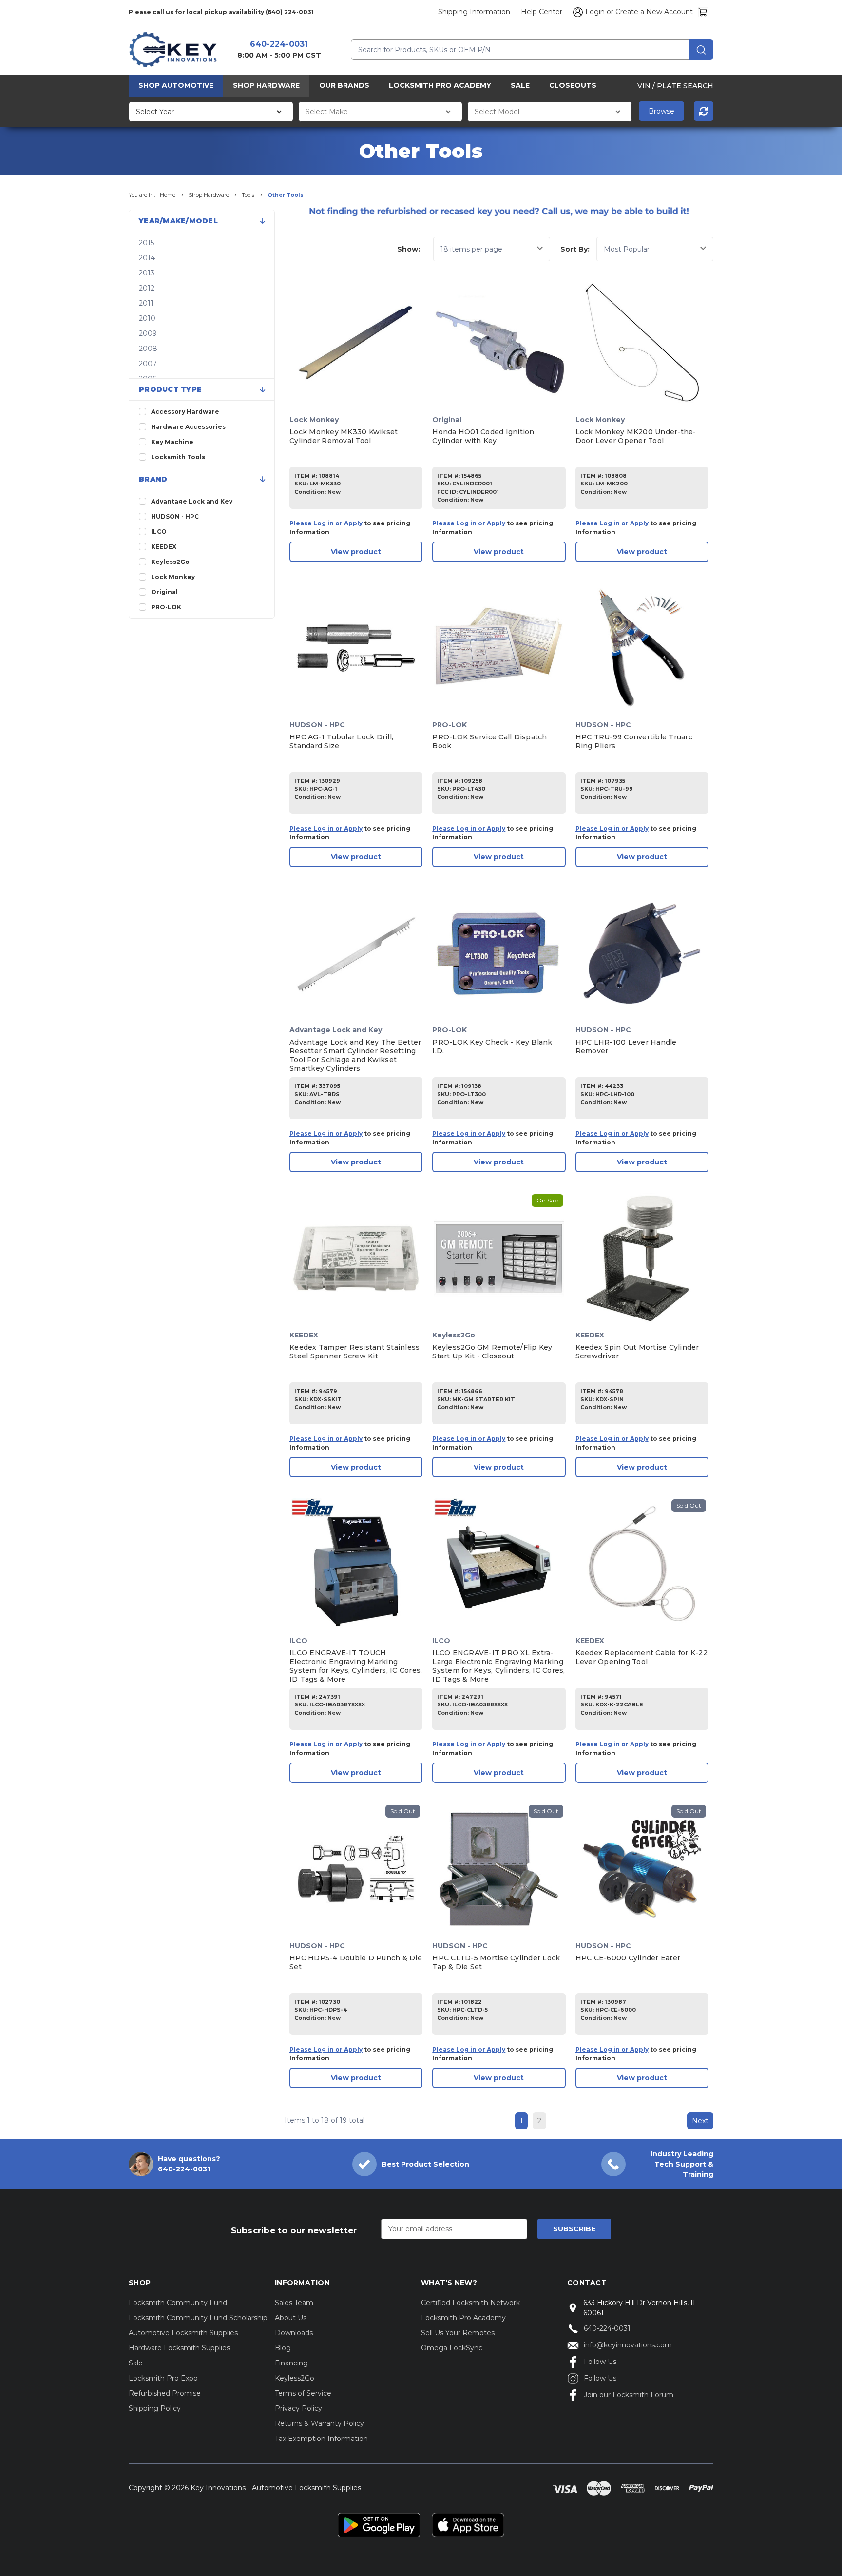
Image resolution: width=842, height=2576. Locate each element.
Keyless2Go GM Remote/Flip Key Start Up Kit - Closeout (492, 1352)
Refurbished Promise (165, 2393)
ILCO (159, 532)
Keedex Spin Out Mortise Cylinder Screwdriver (637, 1352)
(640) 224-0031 (290, 12)
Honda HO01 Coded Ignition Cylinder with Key (483, 436)
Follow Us (600, 2362)
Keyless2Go (170, 562)
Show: (409, 249)
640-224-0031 (279, 44)
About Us (291, 2318)
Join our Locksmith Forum (629, 2395)
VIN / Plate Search (675, 85)
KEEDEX (164, 547)
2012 (147, 288)
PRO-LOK (166, 607)
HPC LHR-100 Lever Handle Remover (626, 1046)
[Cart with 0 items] (703, 12)
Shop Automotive (176, 85)
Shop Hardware (266, 85)
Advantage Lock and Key (192, 501)
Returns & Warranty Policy (319, 2423)
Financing (291, 2363)
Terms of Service (303, 2393)
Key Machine (172, 442)
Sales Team (294, 2303)
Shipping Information (474, 12)
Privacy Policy (298, 2408)
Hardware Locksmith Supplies (179, 2348)
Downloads (294, 2333)
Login (595, 12)
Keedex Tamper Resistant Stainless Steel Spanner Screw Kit (354, 1352)
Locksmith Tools (178, 457)
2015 (146, 243)
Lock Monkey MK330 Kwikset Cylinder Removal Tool (344, 436)
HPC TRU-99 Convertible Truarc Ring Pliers (634, 741)
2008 (148, 349)
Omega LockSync (452, 2348)
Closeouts (573, 85)
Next (700, 2121)
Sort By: (575, 249)
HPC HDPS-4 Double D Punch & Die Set (356, 1962)
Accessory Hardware (185, 412)
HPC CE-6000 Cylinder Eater (628, 1958)
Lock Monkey (173, 577)
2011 (146, 303)
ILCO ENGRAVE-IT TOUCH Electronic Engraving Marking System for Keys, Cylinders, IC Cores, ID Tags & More (356, 1666)
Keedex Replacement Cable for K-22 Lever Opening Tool (641, 1657)
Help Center (542, 12)
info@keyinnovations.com (628, 2345)
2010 (147, 318)
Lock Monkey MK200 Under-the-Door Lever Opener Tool (636, 436)
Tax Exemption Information (321, 2439)
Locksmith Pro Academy (440, 85)
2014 (147, 258)
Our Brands (344, 85)
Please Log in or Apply (326, 523)
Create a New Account (654, 12)
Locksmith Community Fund (178, 2303)
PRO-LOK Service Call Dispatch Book (489, 741)
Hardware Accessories (188, 427)
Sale (520, 85)
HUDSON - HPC (175, 516)
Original (164, 592)
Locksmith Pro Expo (163, 2378)
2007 (148, 364)
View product (356, 552)
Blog (283, 2348)
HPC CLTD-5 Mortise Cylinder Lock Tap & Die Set (496, 1962)
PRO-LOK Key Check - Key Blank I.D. (492, 1046)
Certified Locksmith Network (470, 2303)
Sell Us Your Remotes (458, 2333)
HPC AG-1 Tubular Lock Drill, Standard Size (341, 741)
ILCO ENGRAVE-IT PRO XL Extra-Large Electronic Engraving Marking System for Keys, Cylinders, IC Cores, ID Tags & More (498, 1666)
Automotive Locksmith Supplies (183, 2333)
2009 (148, 333)
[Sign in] (576, 12)
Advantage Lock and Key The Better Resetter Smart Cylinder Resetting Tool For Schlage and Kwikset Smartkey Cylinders (355, 1055)
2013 (147, 273)
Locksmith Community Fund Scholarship (198, 2318)
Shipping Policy (155, 2408)
